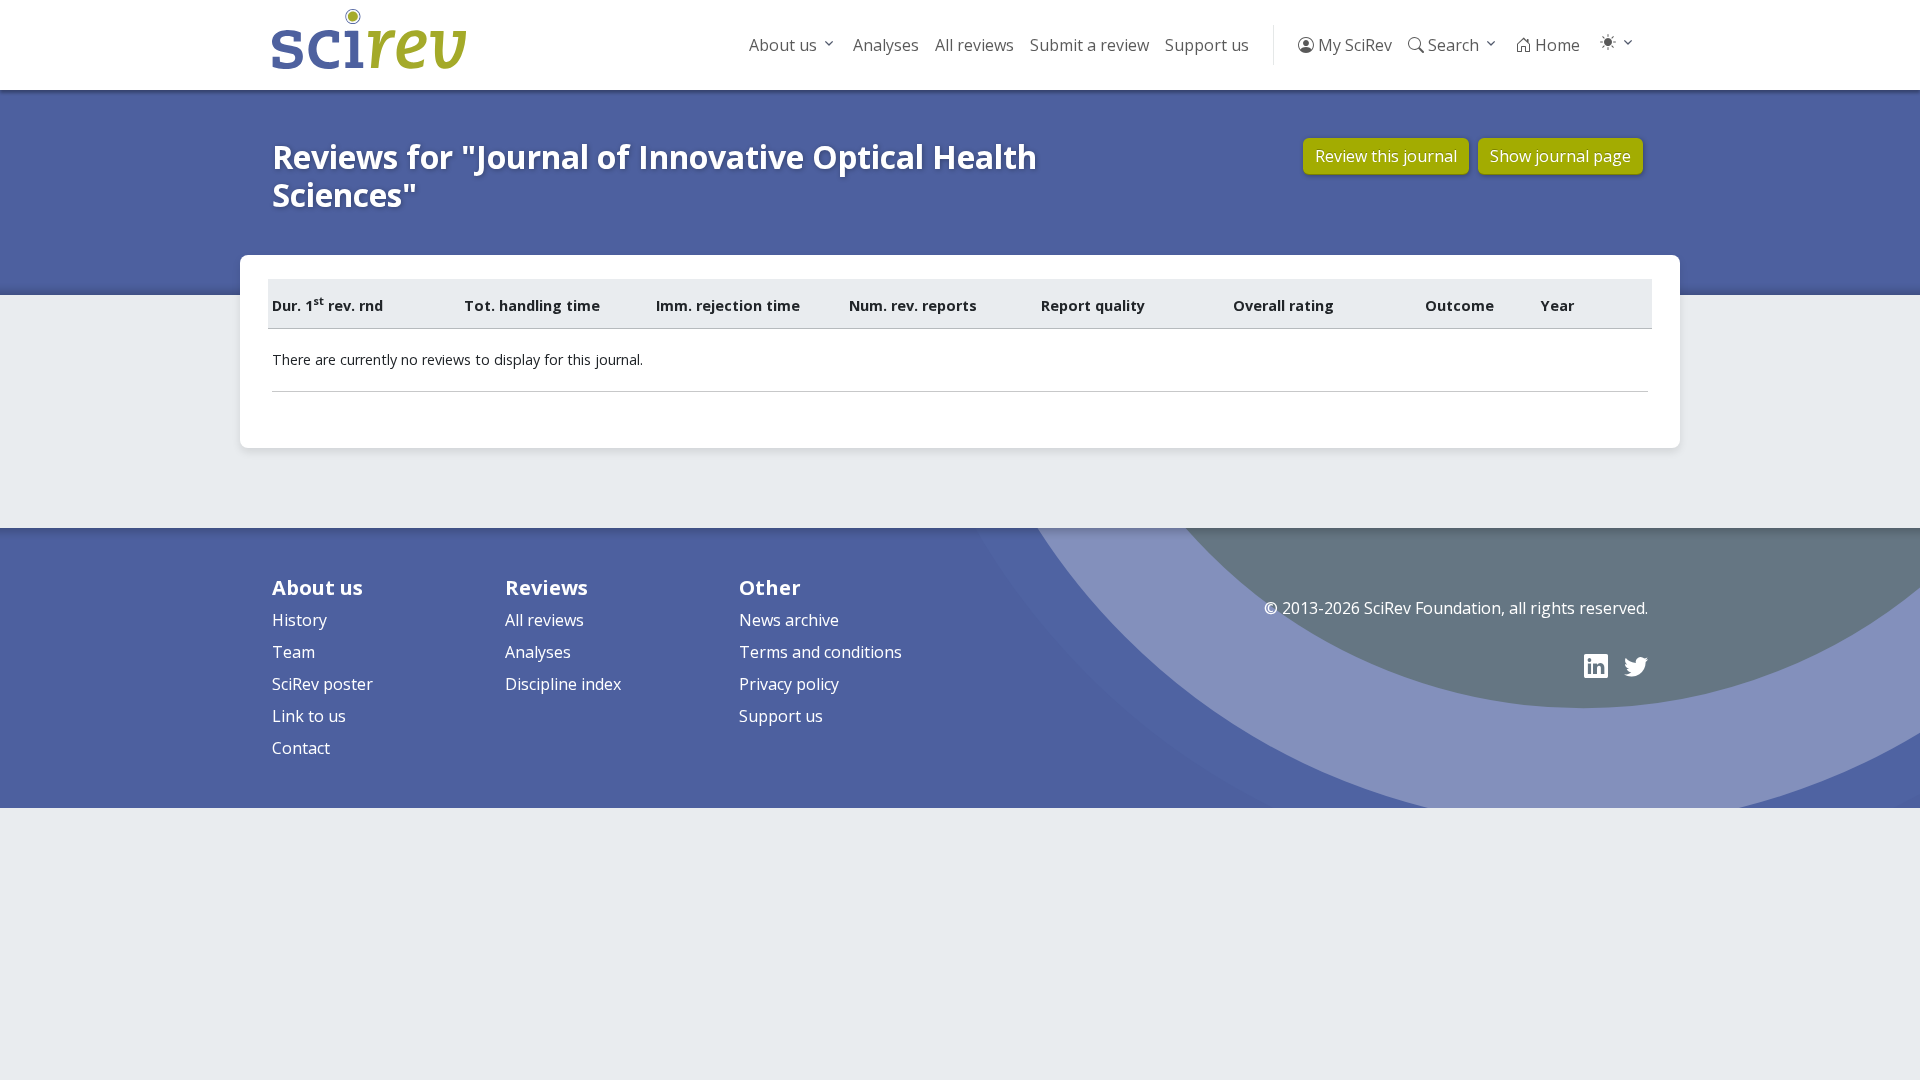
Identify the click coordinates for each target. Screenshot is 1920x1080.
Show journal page (1560, 156)
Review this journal (1386, 156)
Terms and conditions (820, 652)
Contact (301, 748)
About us (783, 45)
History (299, 620)
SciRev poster (322, 684)
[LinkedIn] (1596, 665)
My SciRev (1353, 45)
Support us (1207, 45)
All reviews (974, 45)
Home (1555, 45)
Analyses (886, 45)
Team (293, 652)
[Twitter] (1636, 665)
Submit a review (1089, 45)
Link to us (309, 716)
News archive (789, 620)
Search (1451, 45)
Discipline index (563, 684)
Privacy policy (789, 684)
